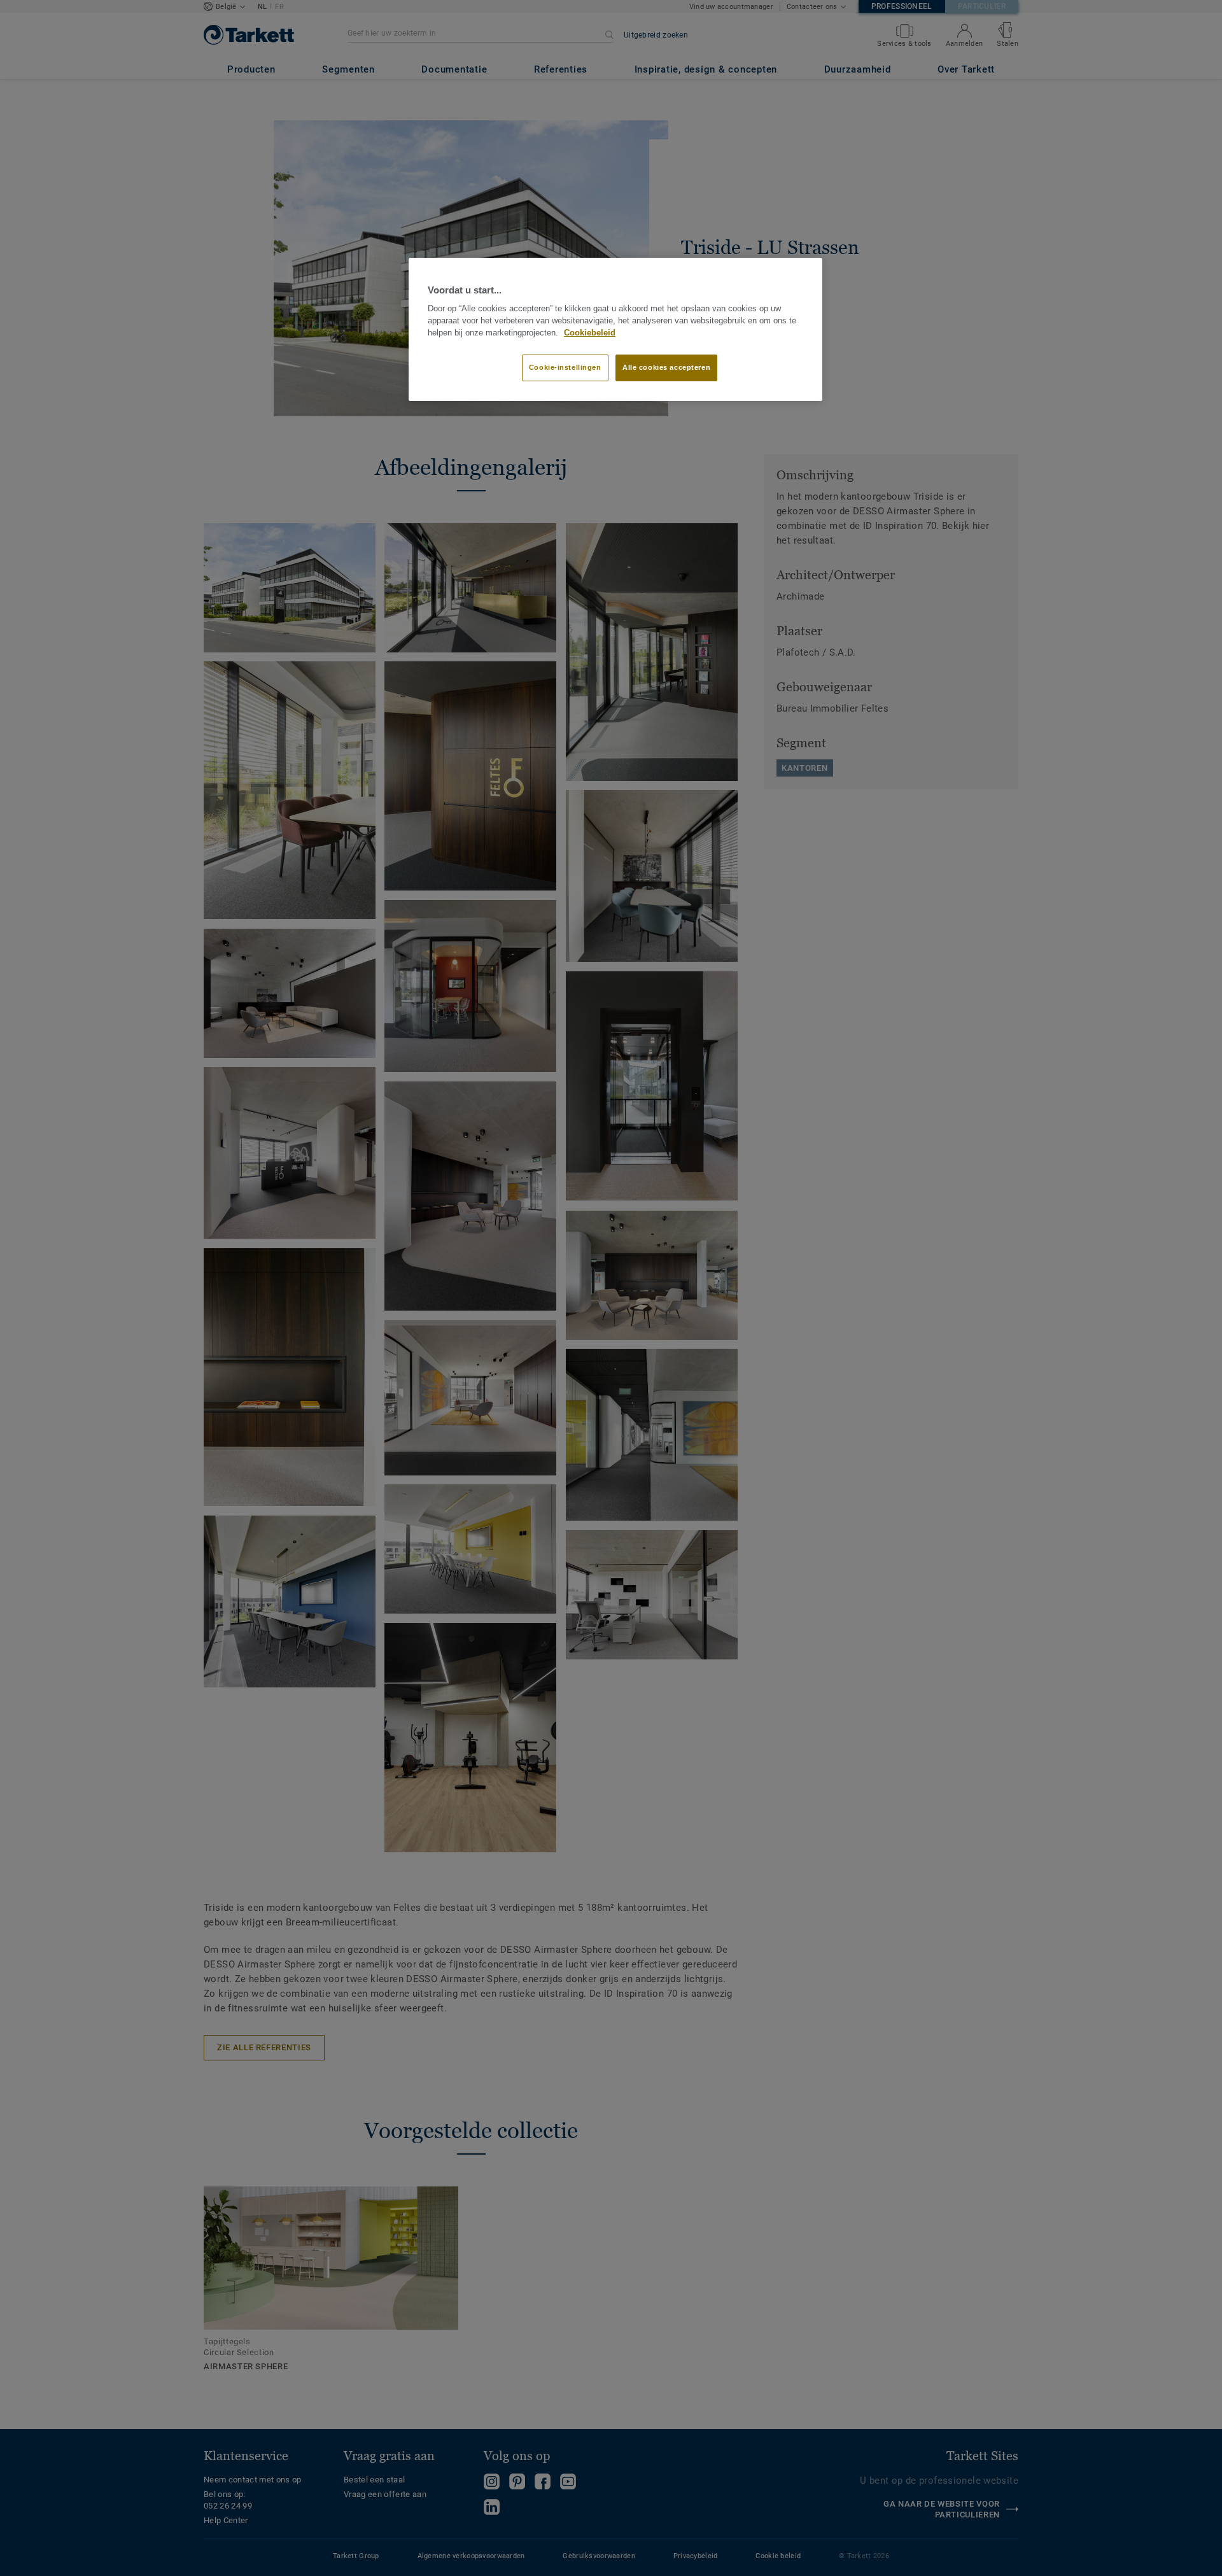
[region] (615, 330)
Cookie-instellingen (565, 367)
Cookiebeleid (590, 333)
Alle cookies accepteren (666, 367)
